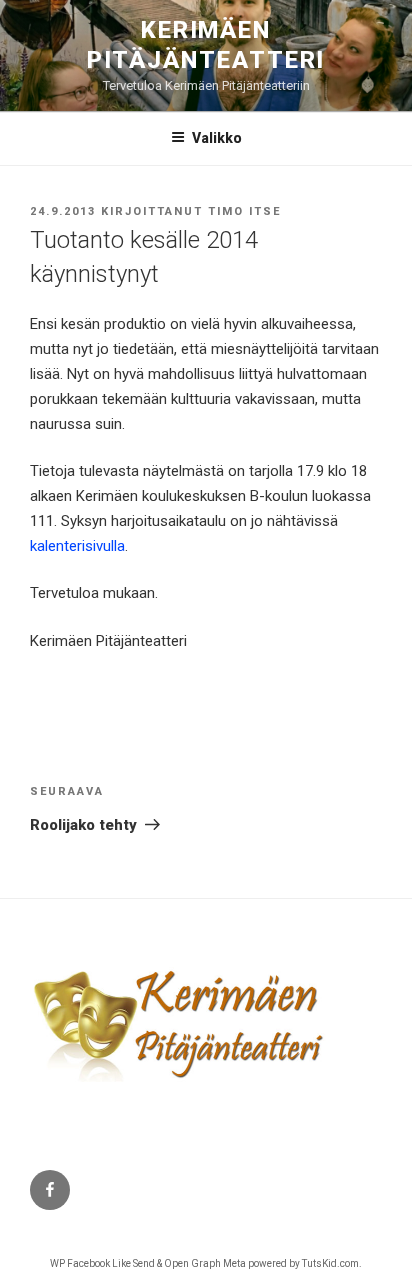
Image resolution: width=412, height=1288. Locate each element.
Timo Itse (244, 211)
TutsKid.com (330, 1263)
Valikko (217, 138)
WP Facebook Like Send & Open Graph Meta (148, 1263)
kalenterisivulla (77, 546)
